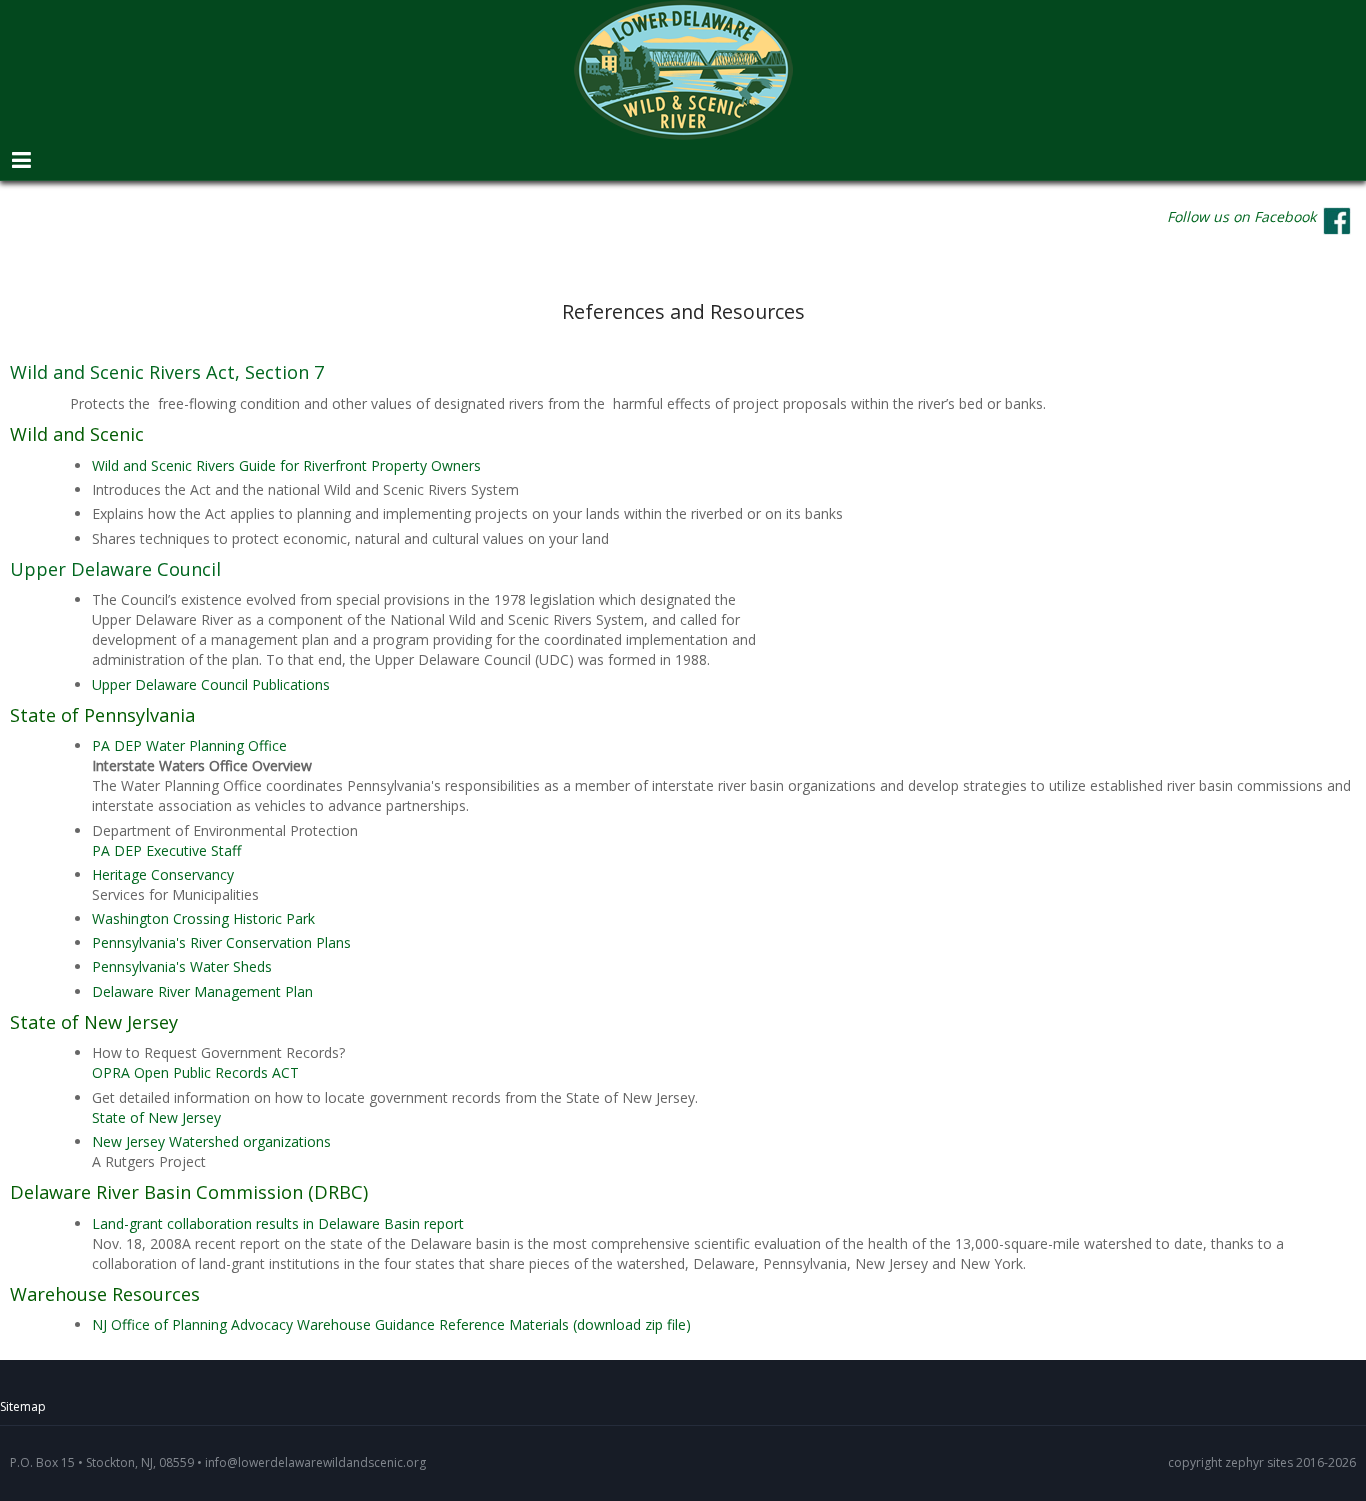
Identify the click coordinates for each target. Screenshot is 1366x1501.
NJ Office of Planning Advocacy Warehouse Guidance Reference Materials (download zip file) (391, 1324)
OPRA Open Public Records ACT (195, 1072)
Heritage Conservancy (163, 874)
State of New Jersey (156, 1117)
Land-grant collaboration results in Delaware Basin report (278, 1223)
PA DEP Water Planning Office (189, 745)
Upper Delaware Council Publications (211, 684)
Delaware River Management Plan (202, 991)
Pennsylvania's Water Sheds (182, 966)
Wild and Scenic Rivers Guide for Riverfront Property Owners (288, 465)
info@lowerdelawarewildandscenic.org (315, 1462)
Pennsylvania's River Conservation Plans (221, 942)
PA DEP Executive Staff (166, 850)
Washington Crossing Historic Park (203, 918)
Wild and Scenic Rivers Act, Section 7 (167, 372)
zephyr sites (1259, 1462)
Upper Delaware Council (115, 569)
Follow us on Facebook (1241, 216)
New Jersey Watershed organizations (211, 1141)
